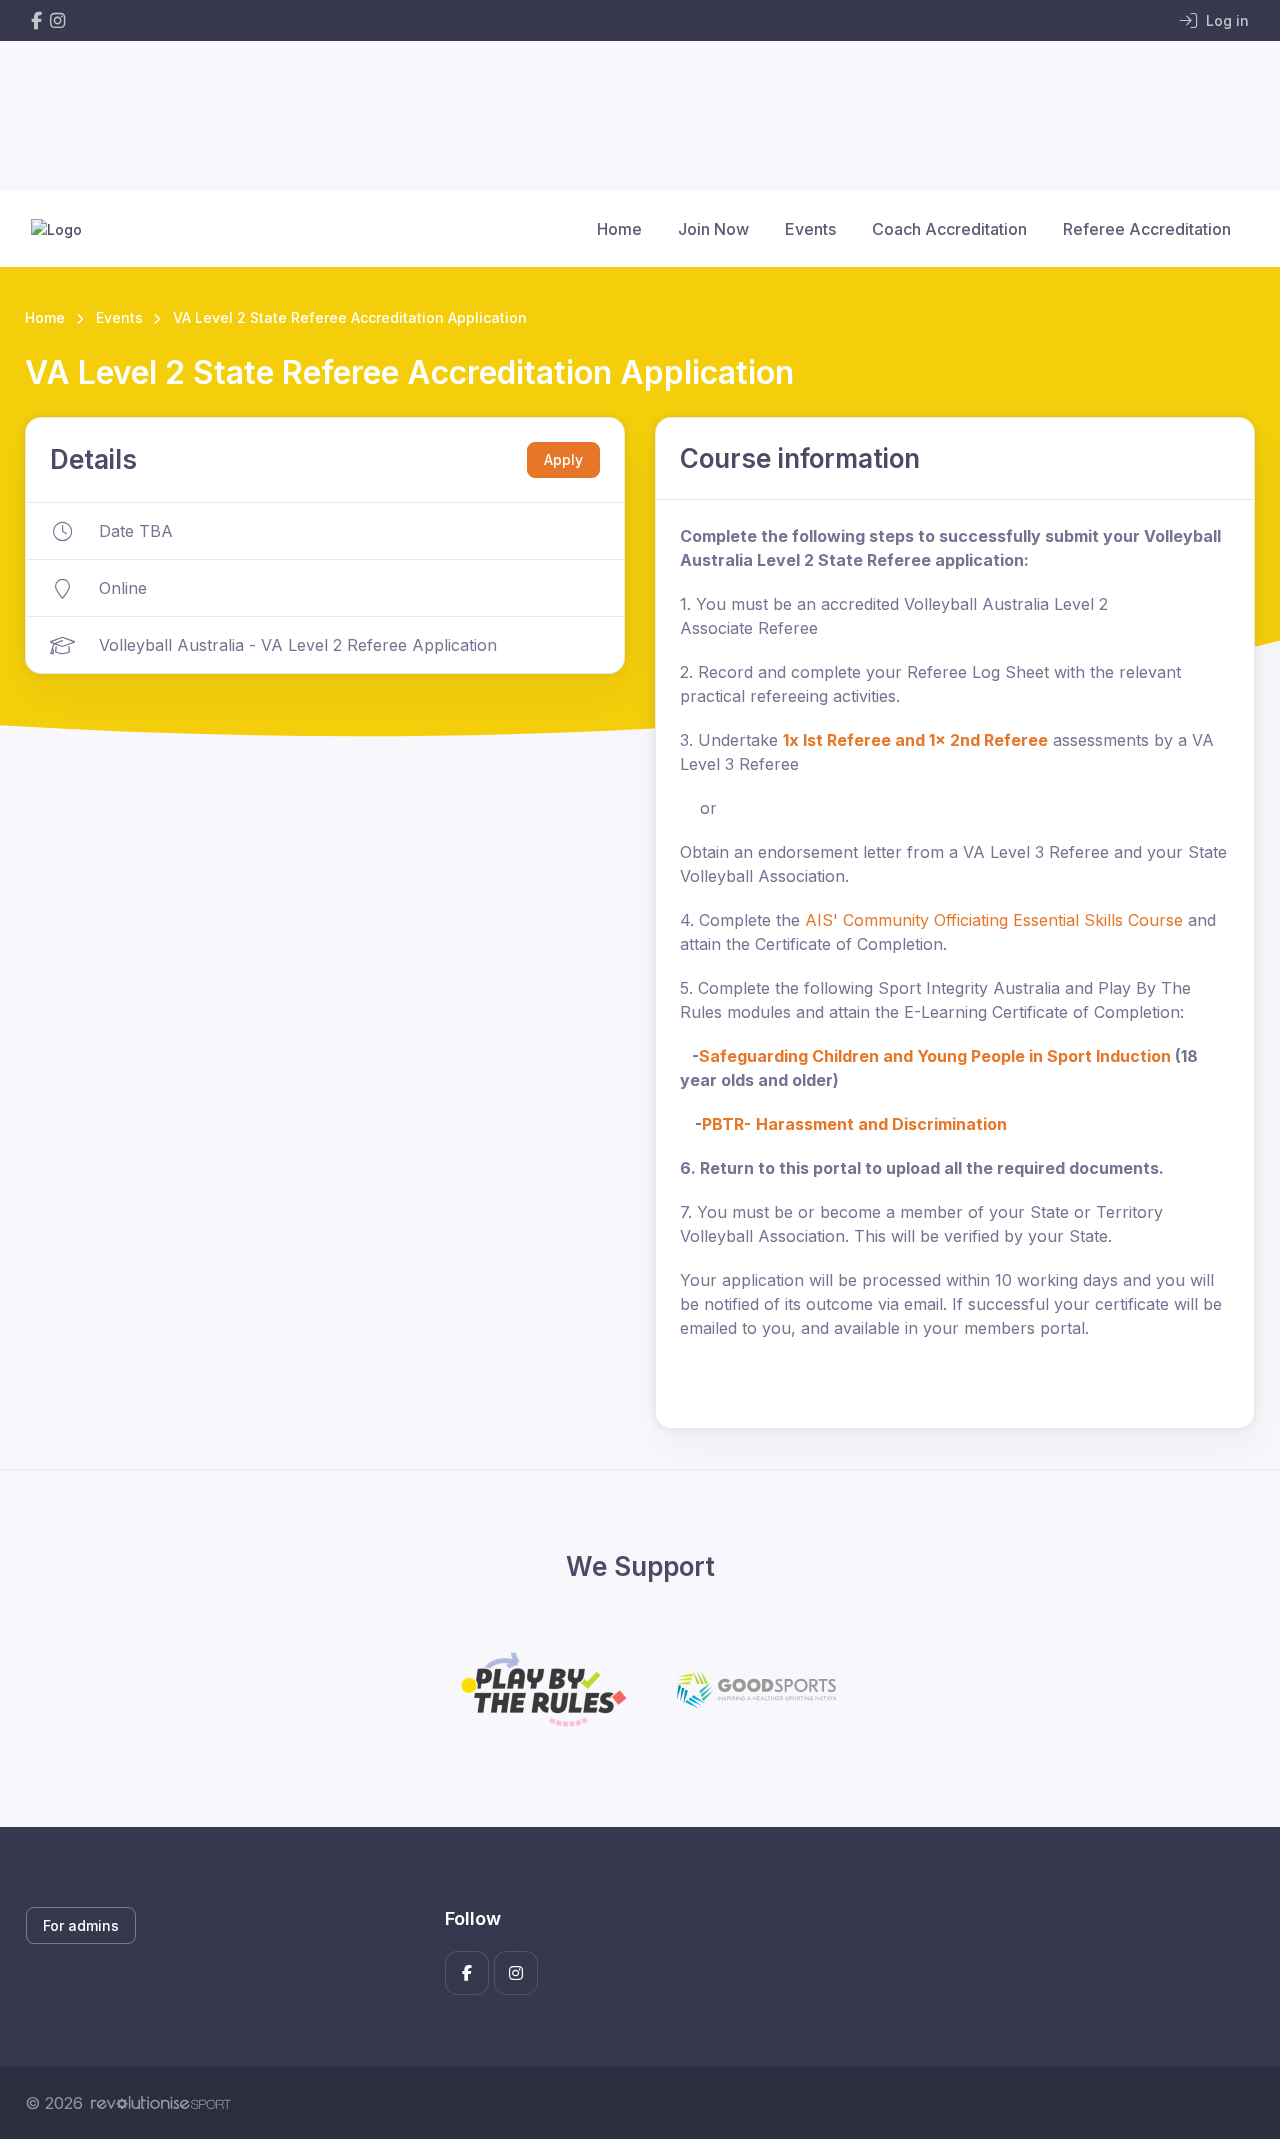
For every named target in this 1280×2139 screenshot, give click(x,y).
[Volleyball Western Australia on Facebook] (36, 20)
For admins (81, 1925)
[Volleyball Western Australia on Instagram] (57, 20)
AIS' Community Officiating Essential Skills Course (994, 920)
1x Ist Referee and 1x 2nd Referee (915, 740)
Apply (563, 459)
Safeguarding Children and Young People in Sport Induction (935, 1056)
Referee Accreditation (1147, 229)
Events (810, 229)
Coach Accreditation (949, 229)
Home (619, 229)
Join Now (713, 229)
